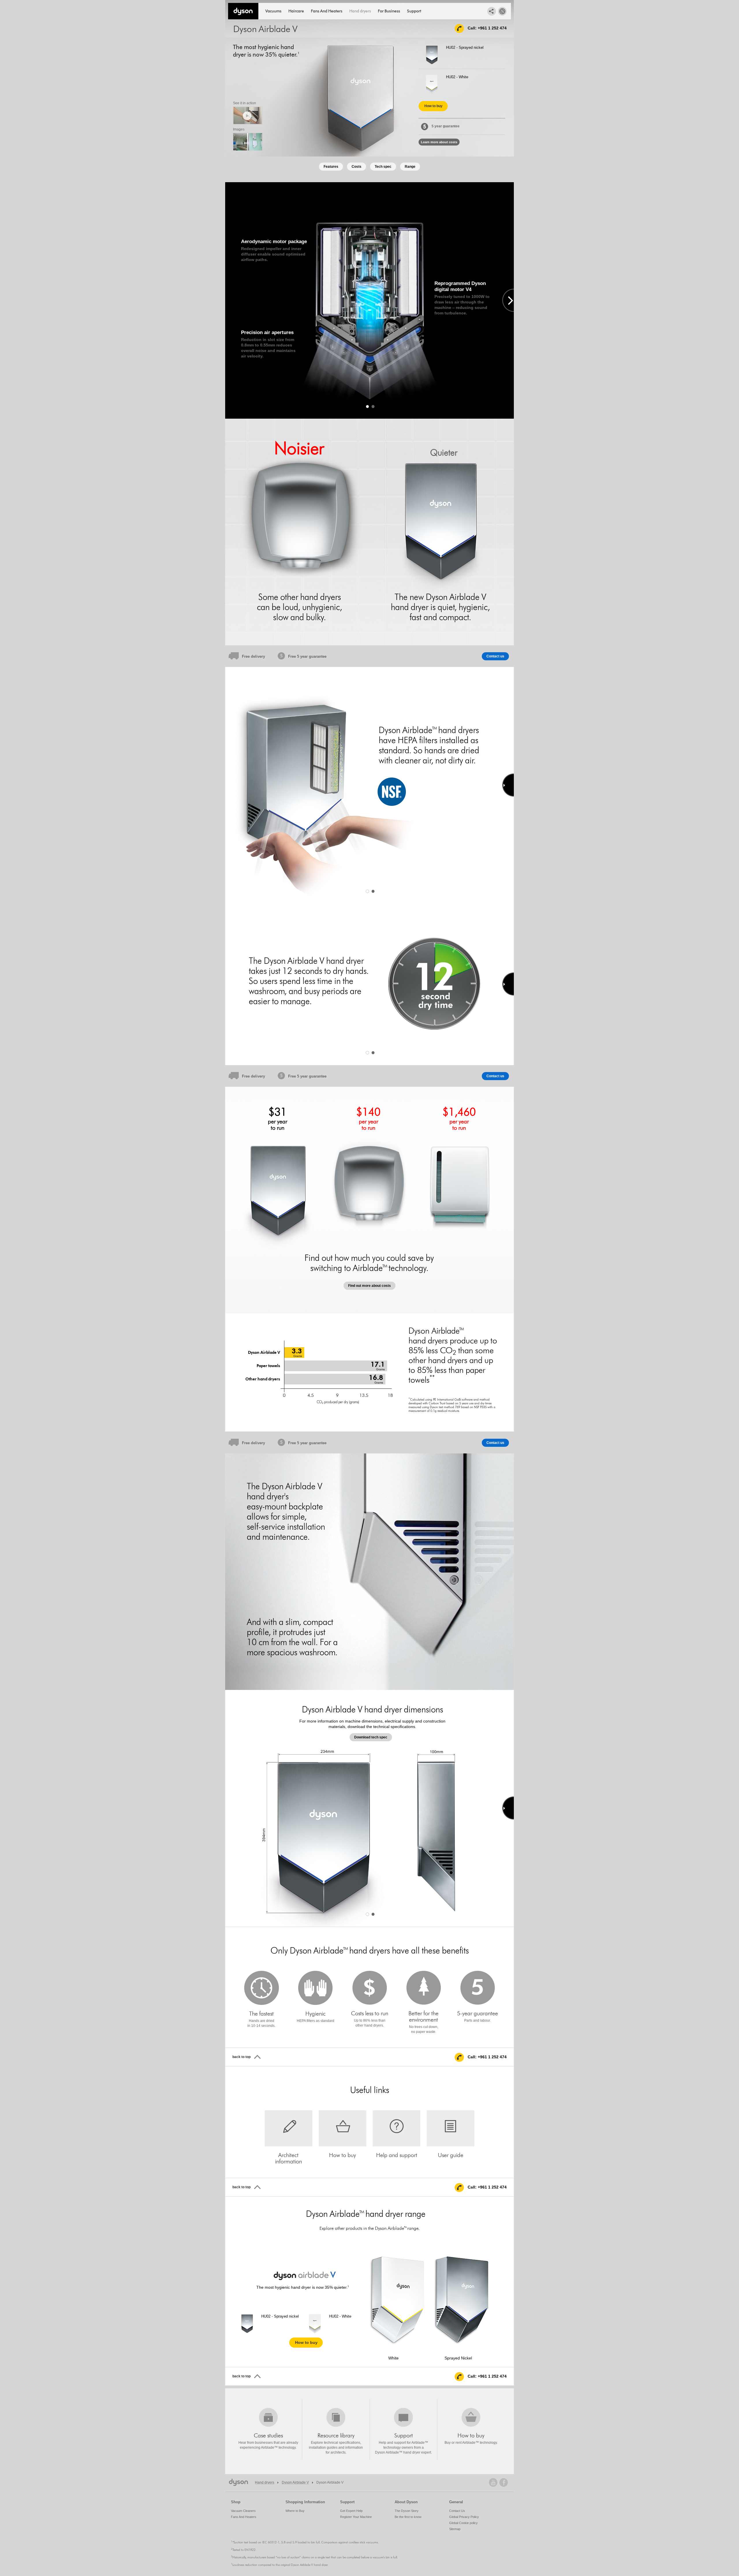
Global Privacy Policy (464, 2517)
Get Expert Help (351, 2511)
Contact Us (457, 2511)
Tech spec (383, 167)
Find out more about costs (369, 1286)
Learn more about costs (439, 142)
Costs (357, 167)
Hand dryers (360, 11)
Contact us (495, 656)
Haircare (296, 11)
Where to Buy (295, 2511)
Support (414, 11)
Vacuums (273, 11)
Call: (487, 28)
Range (410, 167)
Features (331, 167)
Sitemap (455, 2529)
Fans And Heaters (327, 11)
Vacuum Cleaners (243, 2511)
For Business (389, 11)
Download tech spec (371, 1737)
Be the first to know (408, 2517)
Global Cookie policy (463, 2523)
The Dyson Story (407, 2511)
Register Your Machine (356, 2517)
